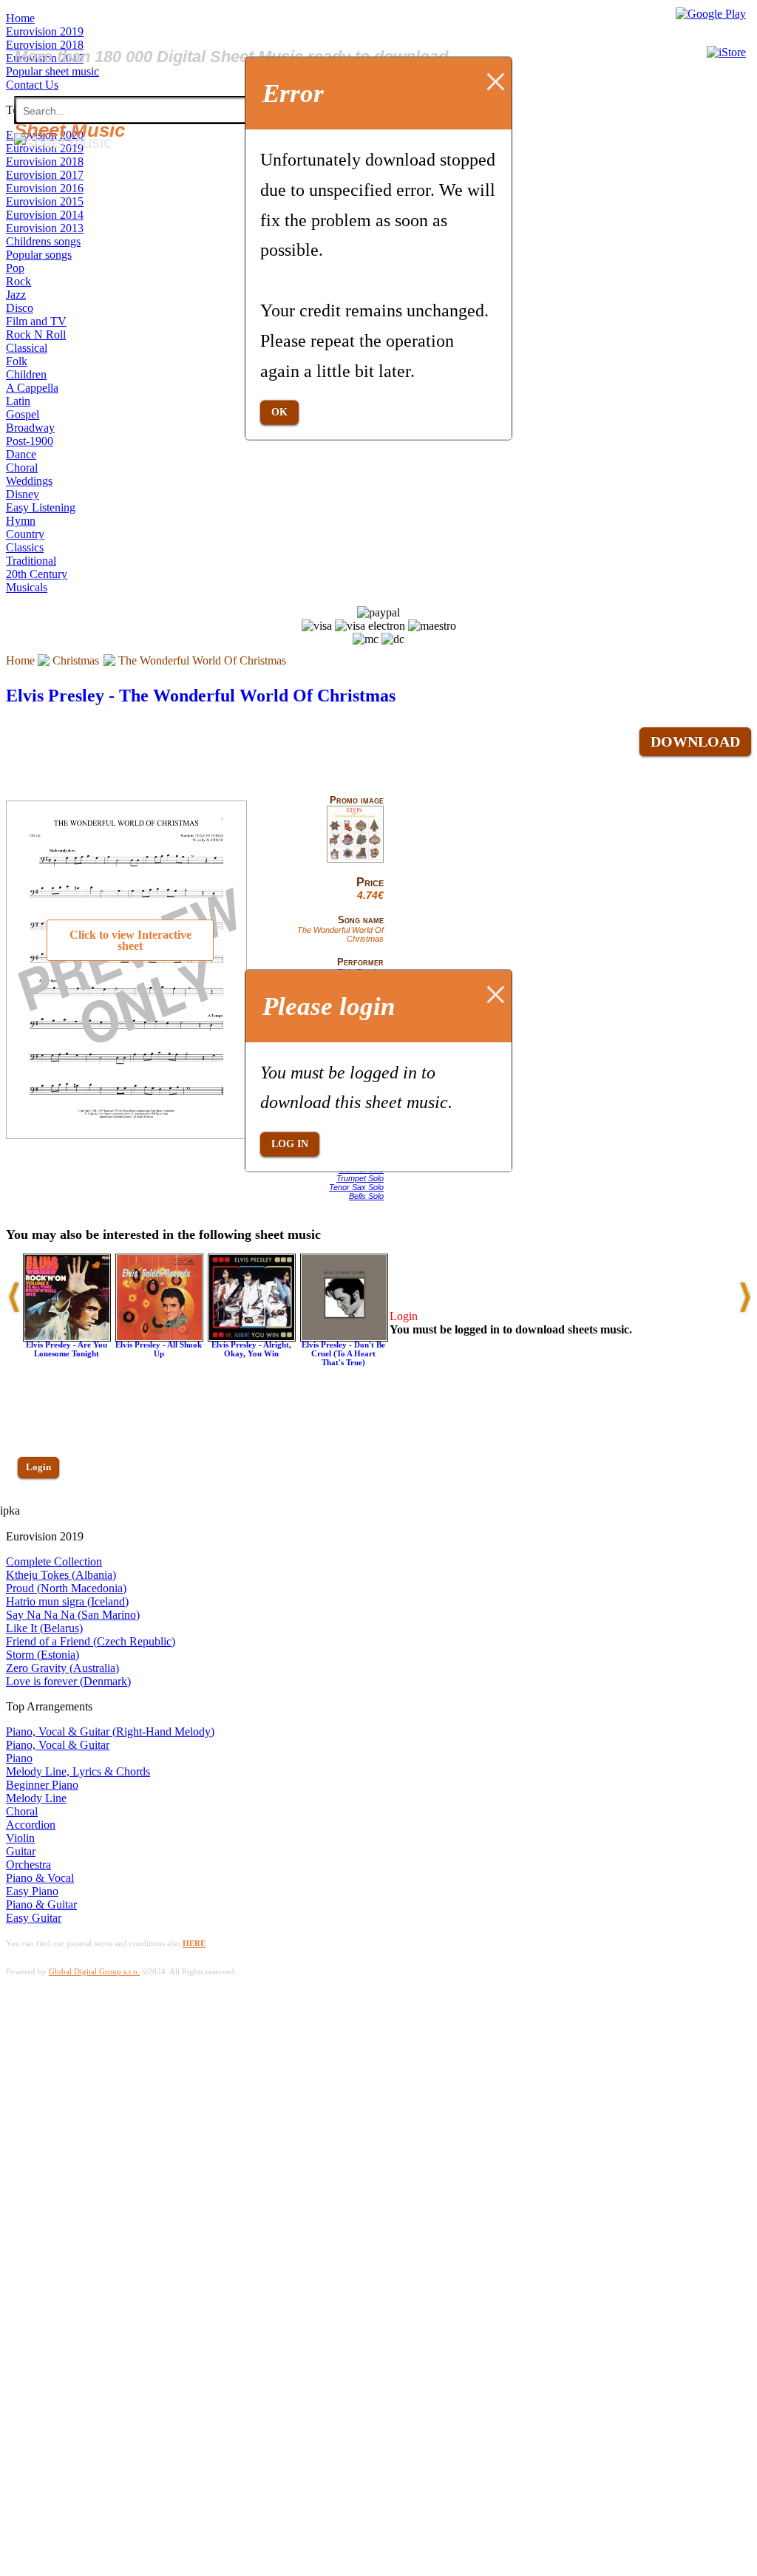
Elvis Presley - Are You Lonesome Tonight (67, 1349)
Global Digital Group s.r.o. (94, 1971)
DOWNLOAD (695, 741)
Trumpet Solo (360, 1178)
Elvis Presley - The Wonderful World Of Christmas (201, 696)
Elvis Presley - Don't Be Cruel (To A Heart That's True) (343, 1353)
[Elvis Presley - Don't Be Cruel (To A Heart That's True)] (344, 1338)
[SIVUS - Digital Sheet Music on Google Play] (711, 14)
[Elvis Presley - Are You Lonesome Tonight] (67, 1338)
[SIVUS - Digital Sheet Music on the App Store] (726, 52)
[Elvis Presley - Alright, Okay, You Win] (252, 1338)
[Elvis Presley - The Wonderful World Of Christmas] (355, 860)
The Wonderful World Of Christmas (202, 660)
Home (20, 660)
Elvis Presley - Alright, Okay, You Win (251, 1349)
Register (42, 1510)
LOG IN (290, 1144)
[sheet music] (63, 142)
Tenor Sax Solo (356, 1187)
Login (38, 1467)
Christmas (76, 660)
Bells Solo (366, 1196)
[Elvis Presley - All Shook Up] (159, 1338)
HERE (194, 1943)
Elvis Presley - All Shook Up (159, 1349)
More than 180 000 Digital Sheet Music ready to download (231, 57)
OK (279, 412)
